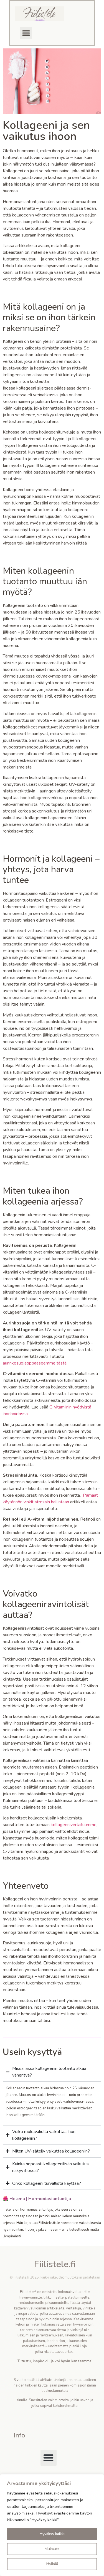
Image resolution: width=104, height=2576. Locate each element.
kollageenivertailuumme (74, 1825)
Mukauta (52, 2549)
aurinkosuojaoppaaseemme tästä (35, 1363)
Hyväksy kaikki (52, 2534)
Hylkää (52, 2564)
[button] (26, 33)
